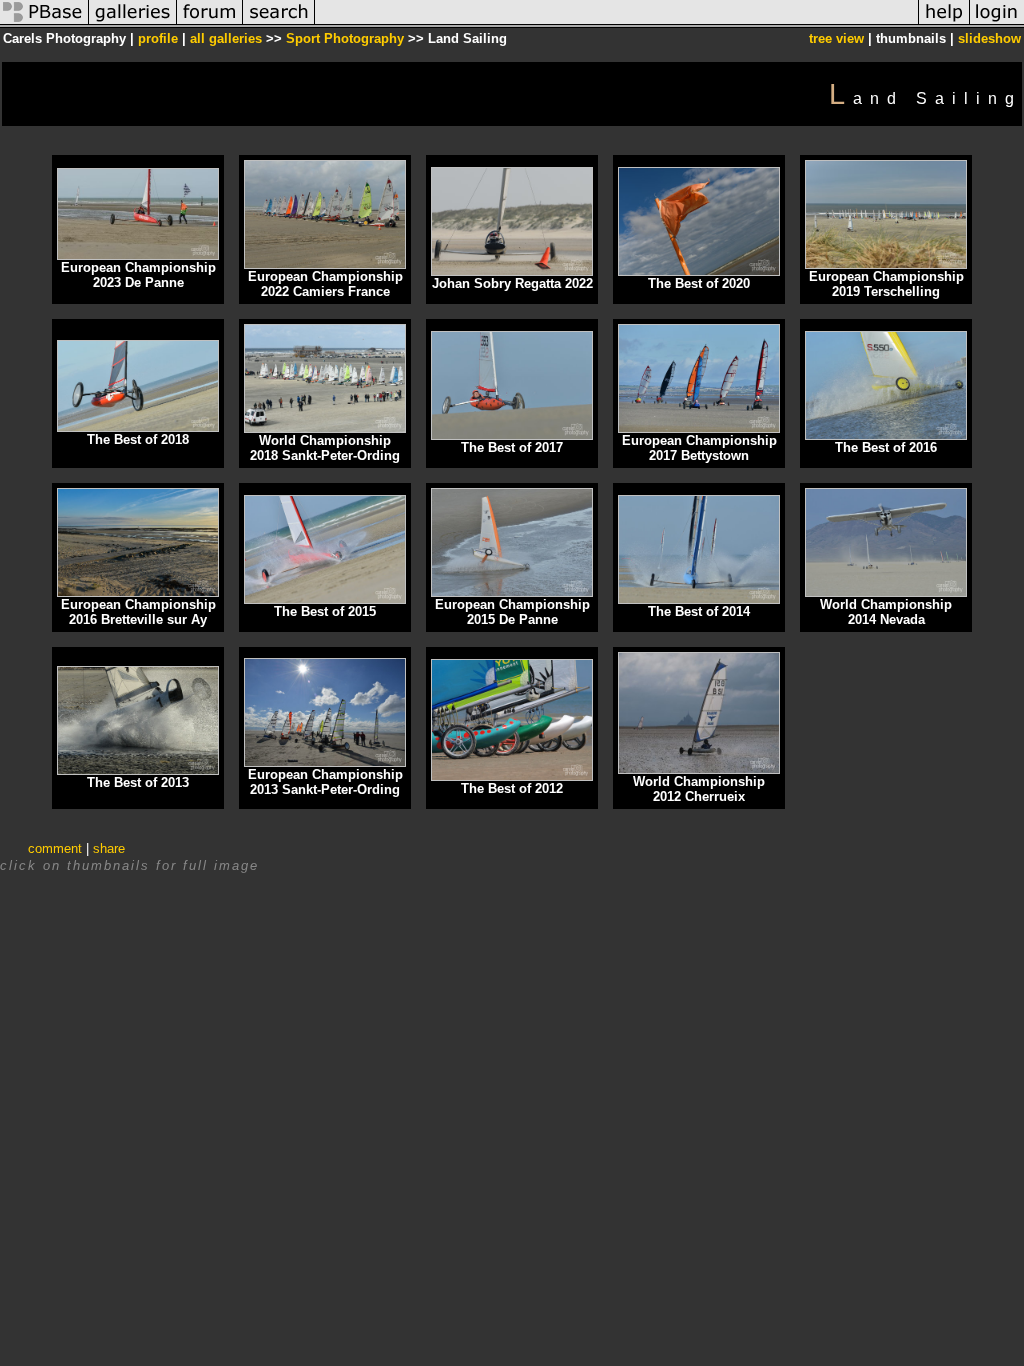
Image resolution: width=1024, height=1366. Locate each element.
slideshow (989, 38)
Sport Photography (345, 38)
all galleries (226, 38)
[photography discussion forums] (210, 23)
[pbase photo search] (279, 23)
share (109, 848)
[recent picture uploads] (133, 23)
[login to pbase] (997, 23)
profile (158, 38)
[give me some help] (944, 23)
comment (55, 848)
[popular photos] (616, 23)
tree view (836, 38)
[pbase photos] (44, 23)
